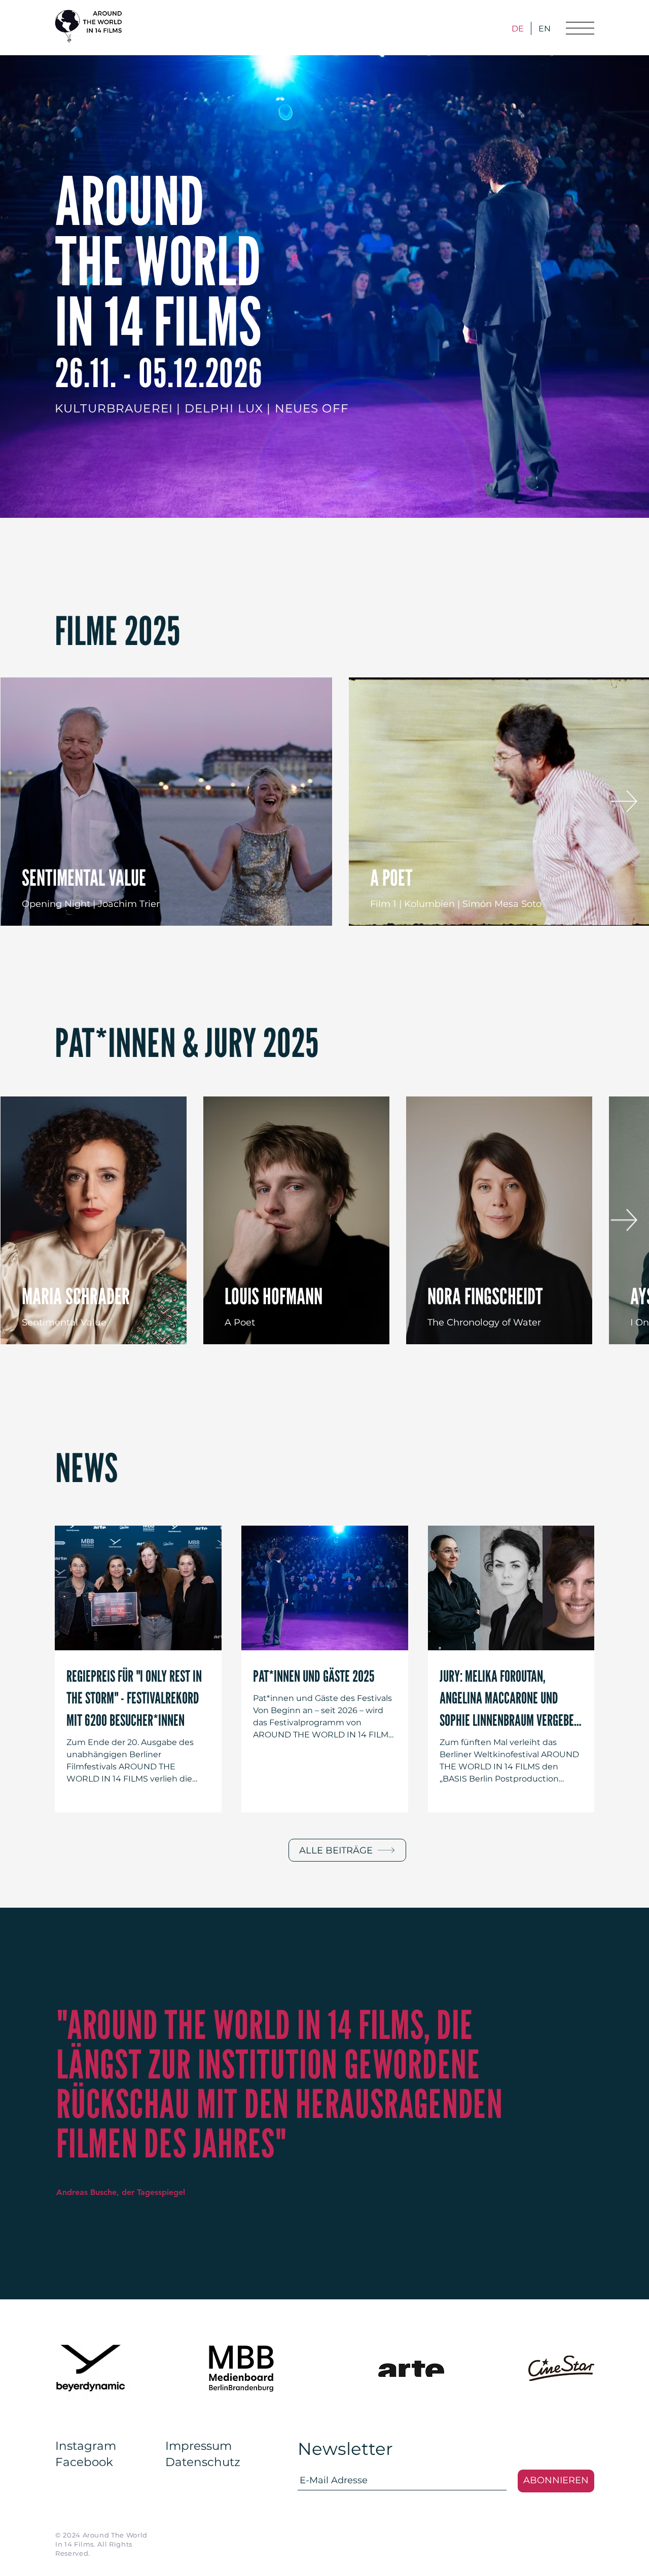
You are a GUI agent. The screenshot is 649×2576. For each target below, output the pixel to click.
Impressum (199, 2446)
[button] (580, 28)
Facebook (84, 2462)
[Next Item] (624, 801)
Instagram (86, 2446)
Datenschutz (203, 2462)
